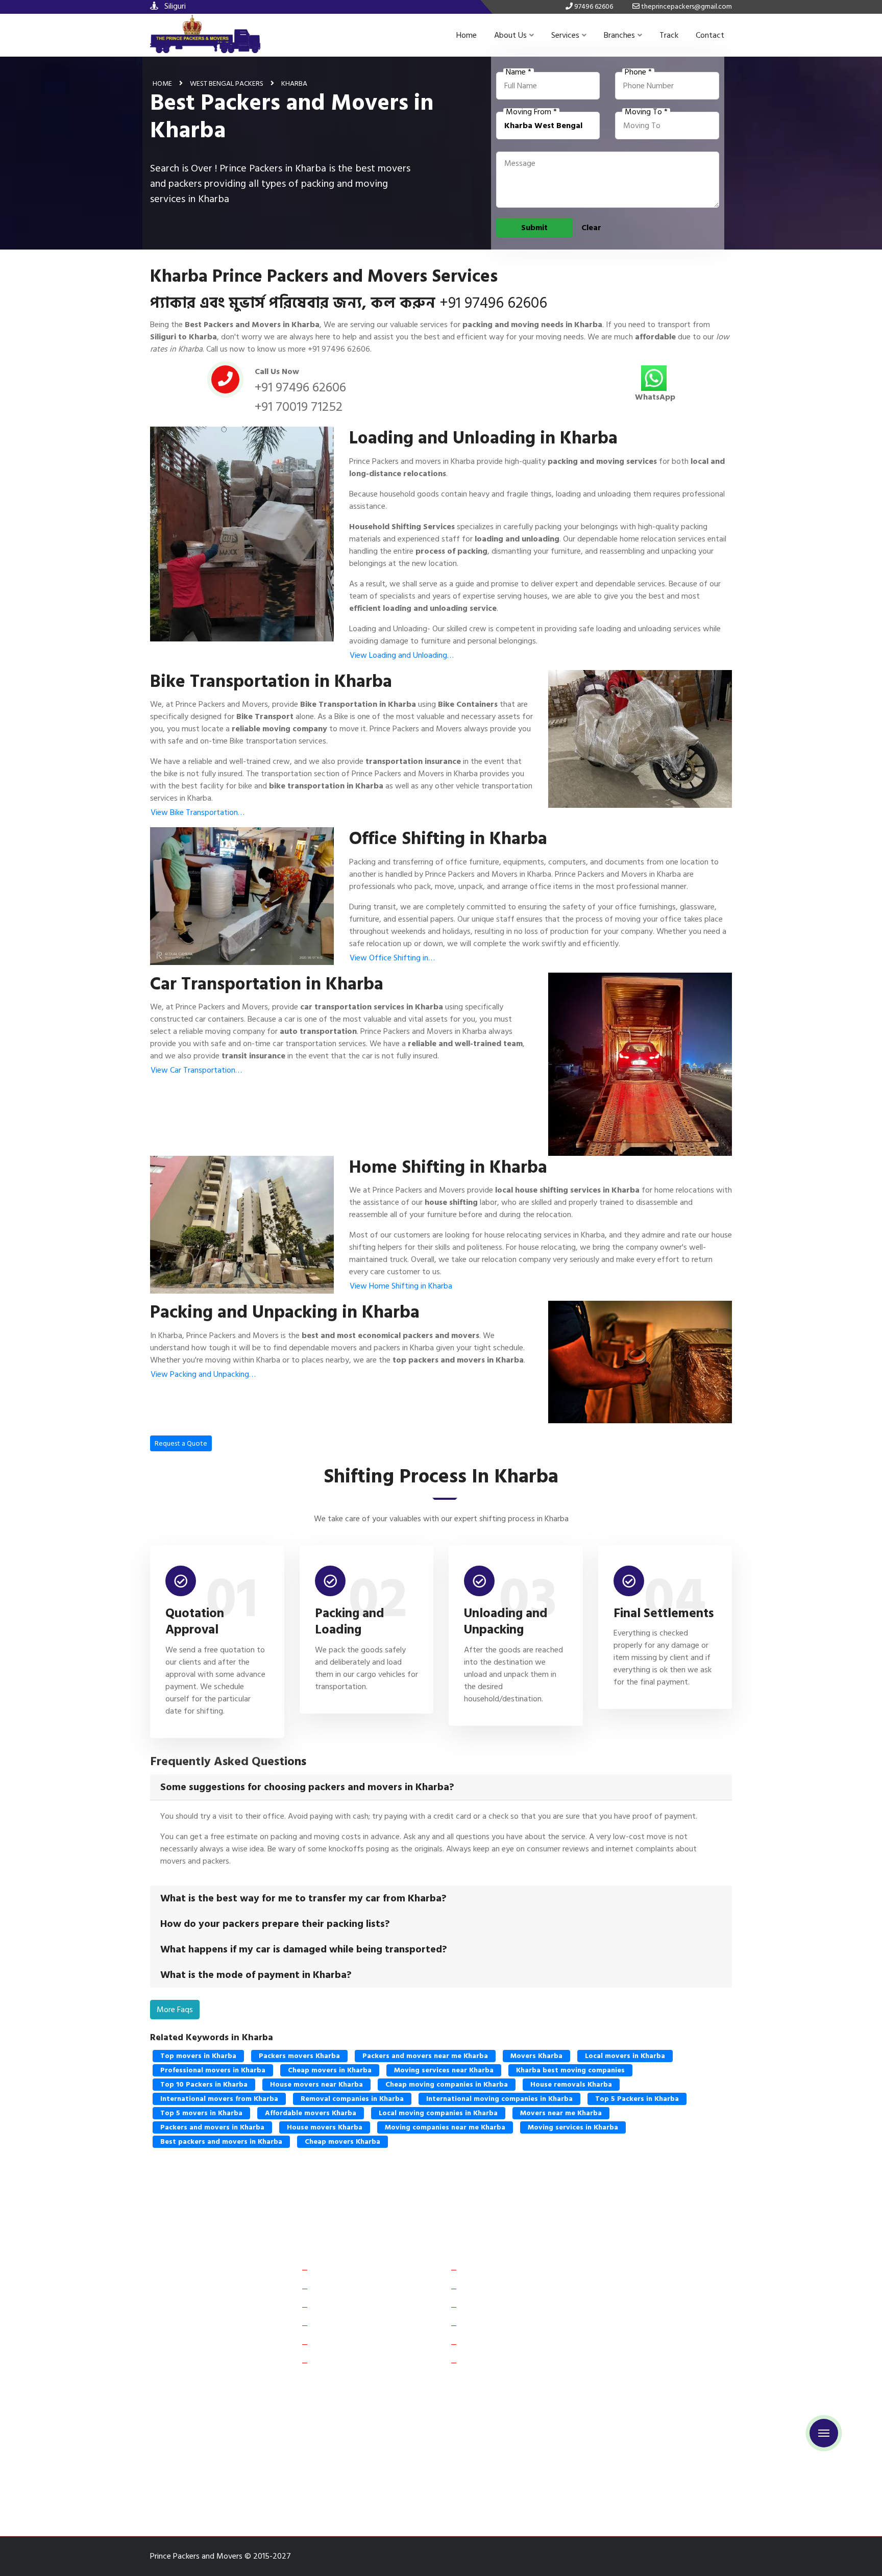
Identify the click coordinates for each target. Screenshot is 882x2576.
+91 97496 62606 (493, 303)
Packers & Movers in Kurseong (533, 2479)
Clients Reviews (341, 2288)
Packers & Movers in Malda (201, 2444)
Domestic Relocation (500, 2269)
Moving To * (646, 112)
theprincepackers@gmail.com (676, 2368)
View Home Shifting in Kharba (401, 1286)
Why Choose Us (342, 2325)
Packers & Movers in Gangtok (659, 2408)
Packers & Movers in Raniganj (204, 2479)
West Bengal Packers (227, 83)
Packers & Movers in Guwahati (206, 2426)
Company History (345, 2269)
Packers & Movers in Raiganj (307, 2444)
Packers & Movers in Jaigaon (424, 2408)
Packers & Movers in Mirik (310, 2479)
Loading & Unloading (499, 2344)
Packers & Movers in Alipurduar (207, 2408)
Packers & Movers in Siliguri (317, 2408)
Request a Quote (181, 1443)
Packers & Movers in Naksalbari (418, 2479)
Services (565, 35)
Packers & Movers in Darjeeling (207, 2461)
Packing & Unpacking (500, 2362)
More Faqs (175, 2010)
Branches (619, 35)
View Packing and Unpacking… (203, 1374)
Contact (710, 35)
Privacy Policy (339, 2362)
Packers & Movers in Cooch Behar (541, 2408)
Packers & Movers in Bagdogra (528, 2426)
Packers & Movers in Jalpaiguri (417, 2444)
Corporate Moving (496, 2288)
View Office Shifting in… (392, 958)
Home (467, 35)
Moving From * (531, 112)
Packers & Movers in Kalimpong (648, 2479)
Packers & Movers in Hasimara (205, 2497)
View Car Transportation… (196, 1070)
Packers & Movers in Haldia (638, 2444)
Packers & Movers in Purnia (419, 2426)
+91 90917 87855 (658, 2343)
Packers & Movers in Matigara (653, 2461)
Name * (519, 72)
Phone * (638, 72)
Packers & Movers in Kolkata (641, 2426)
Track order (335, 2344)
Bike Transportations (500, 2325)
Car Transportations (498, 2307)
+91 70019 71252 (299, 407)
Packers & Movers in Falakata (429, 2461)
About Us (510, 35)
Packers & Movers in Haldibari (541, 2461)
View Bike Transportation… (198, 812)
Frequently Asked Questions (363, 2307)
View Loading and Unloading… (402, 655)
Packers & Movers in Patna (315, 2426)
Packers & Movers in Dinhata (319, 2461)
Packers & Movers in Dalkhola (530, 2444)
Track (669, 35)
